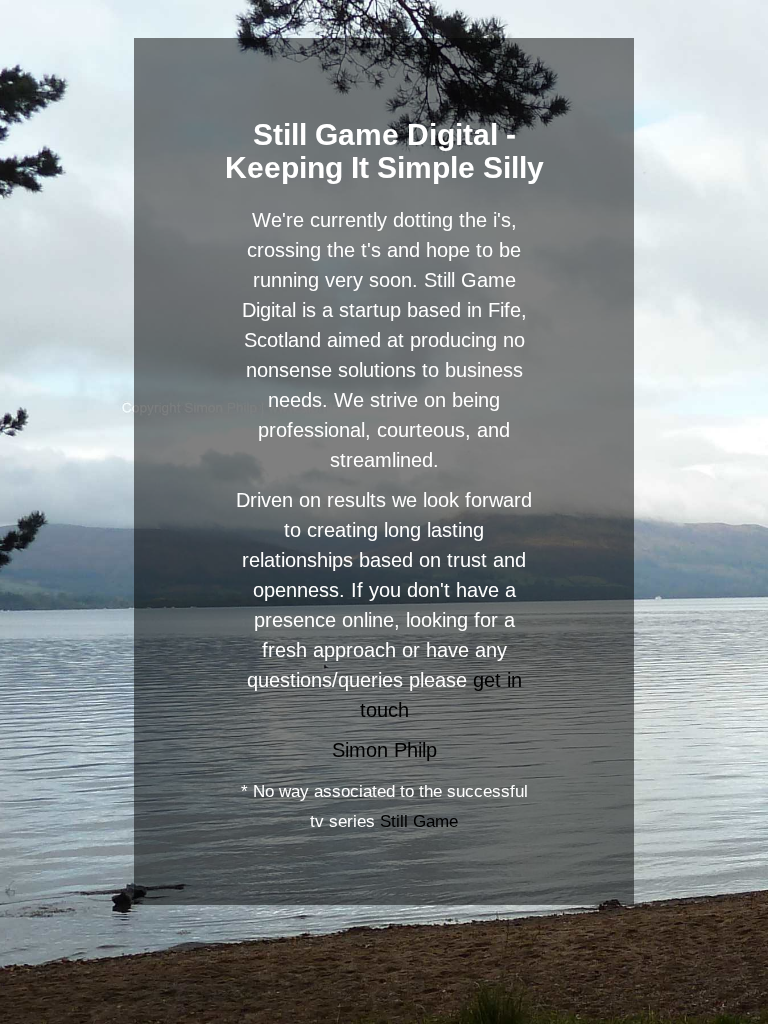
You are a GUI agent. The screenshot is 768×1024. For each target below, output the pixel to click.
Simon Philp (384, 750)
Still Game (419, 821)
